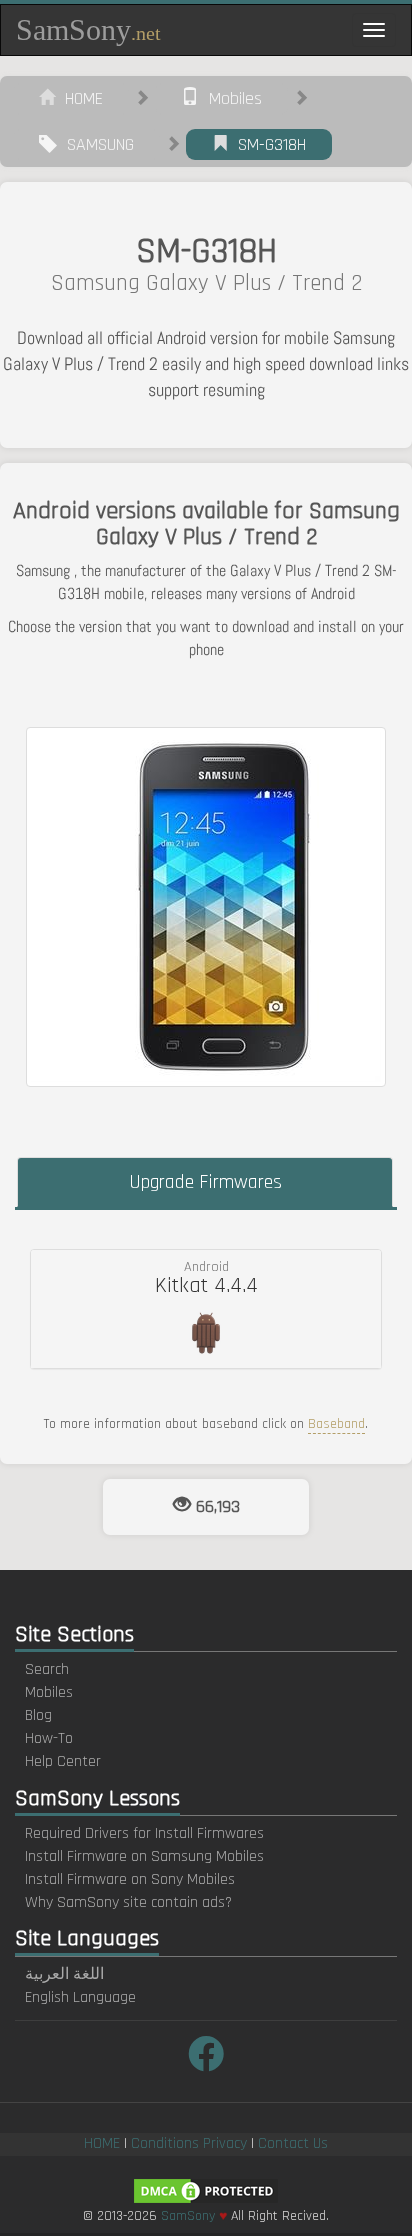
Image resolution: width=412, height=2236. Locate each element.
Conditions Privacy (189, 2143)
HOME (79, 98)
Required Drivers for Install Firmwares (144, 1833)
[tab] (206, 1309)
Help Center (63, 1761)
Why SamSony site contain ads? (128, 1902)
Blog (38, 1715)
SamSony (88, 29)
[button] (206, 1309)
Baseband (336, 1424)
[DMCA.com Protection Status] (206, 2190)
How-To (49, 1738)
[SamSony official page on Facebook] (206, 2056)
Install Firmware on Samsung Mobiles (144, 1856)
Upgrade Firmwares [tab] (205, 1182)
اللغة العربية (64, 1974)
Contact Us (293, 2143)
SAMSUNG (95, 144)
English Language (80, 1997)
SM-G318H (267, 144)
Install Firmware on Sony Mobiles (130, 1879)
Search (47, 1669)
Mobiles (230, 98)
